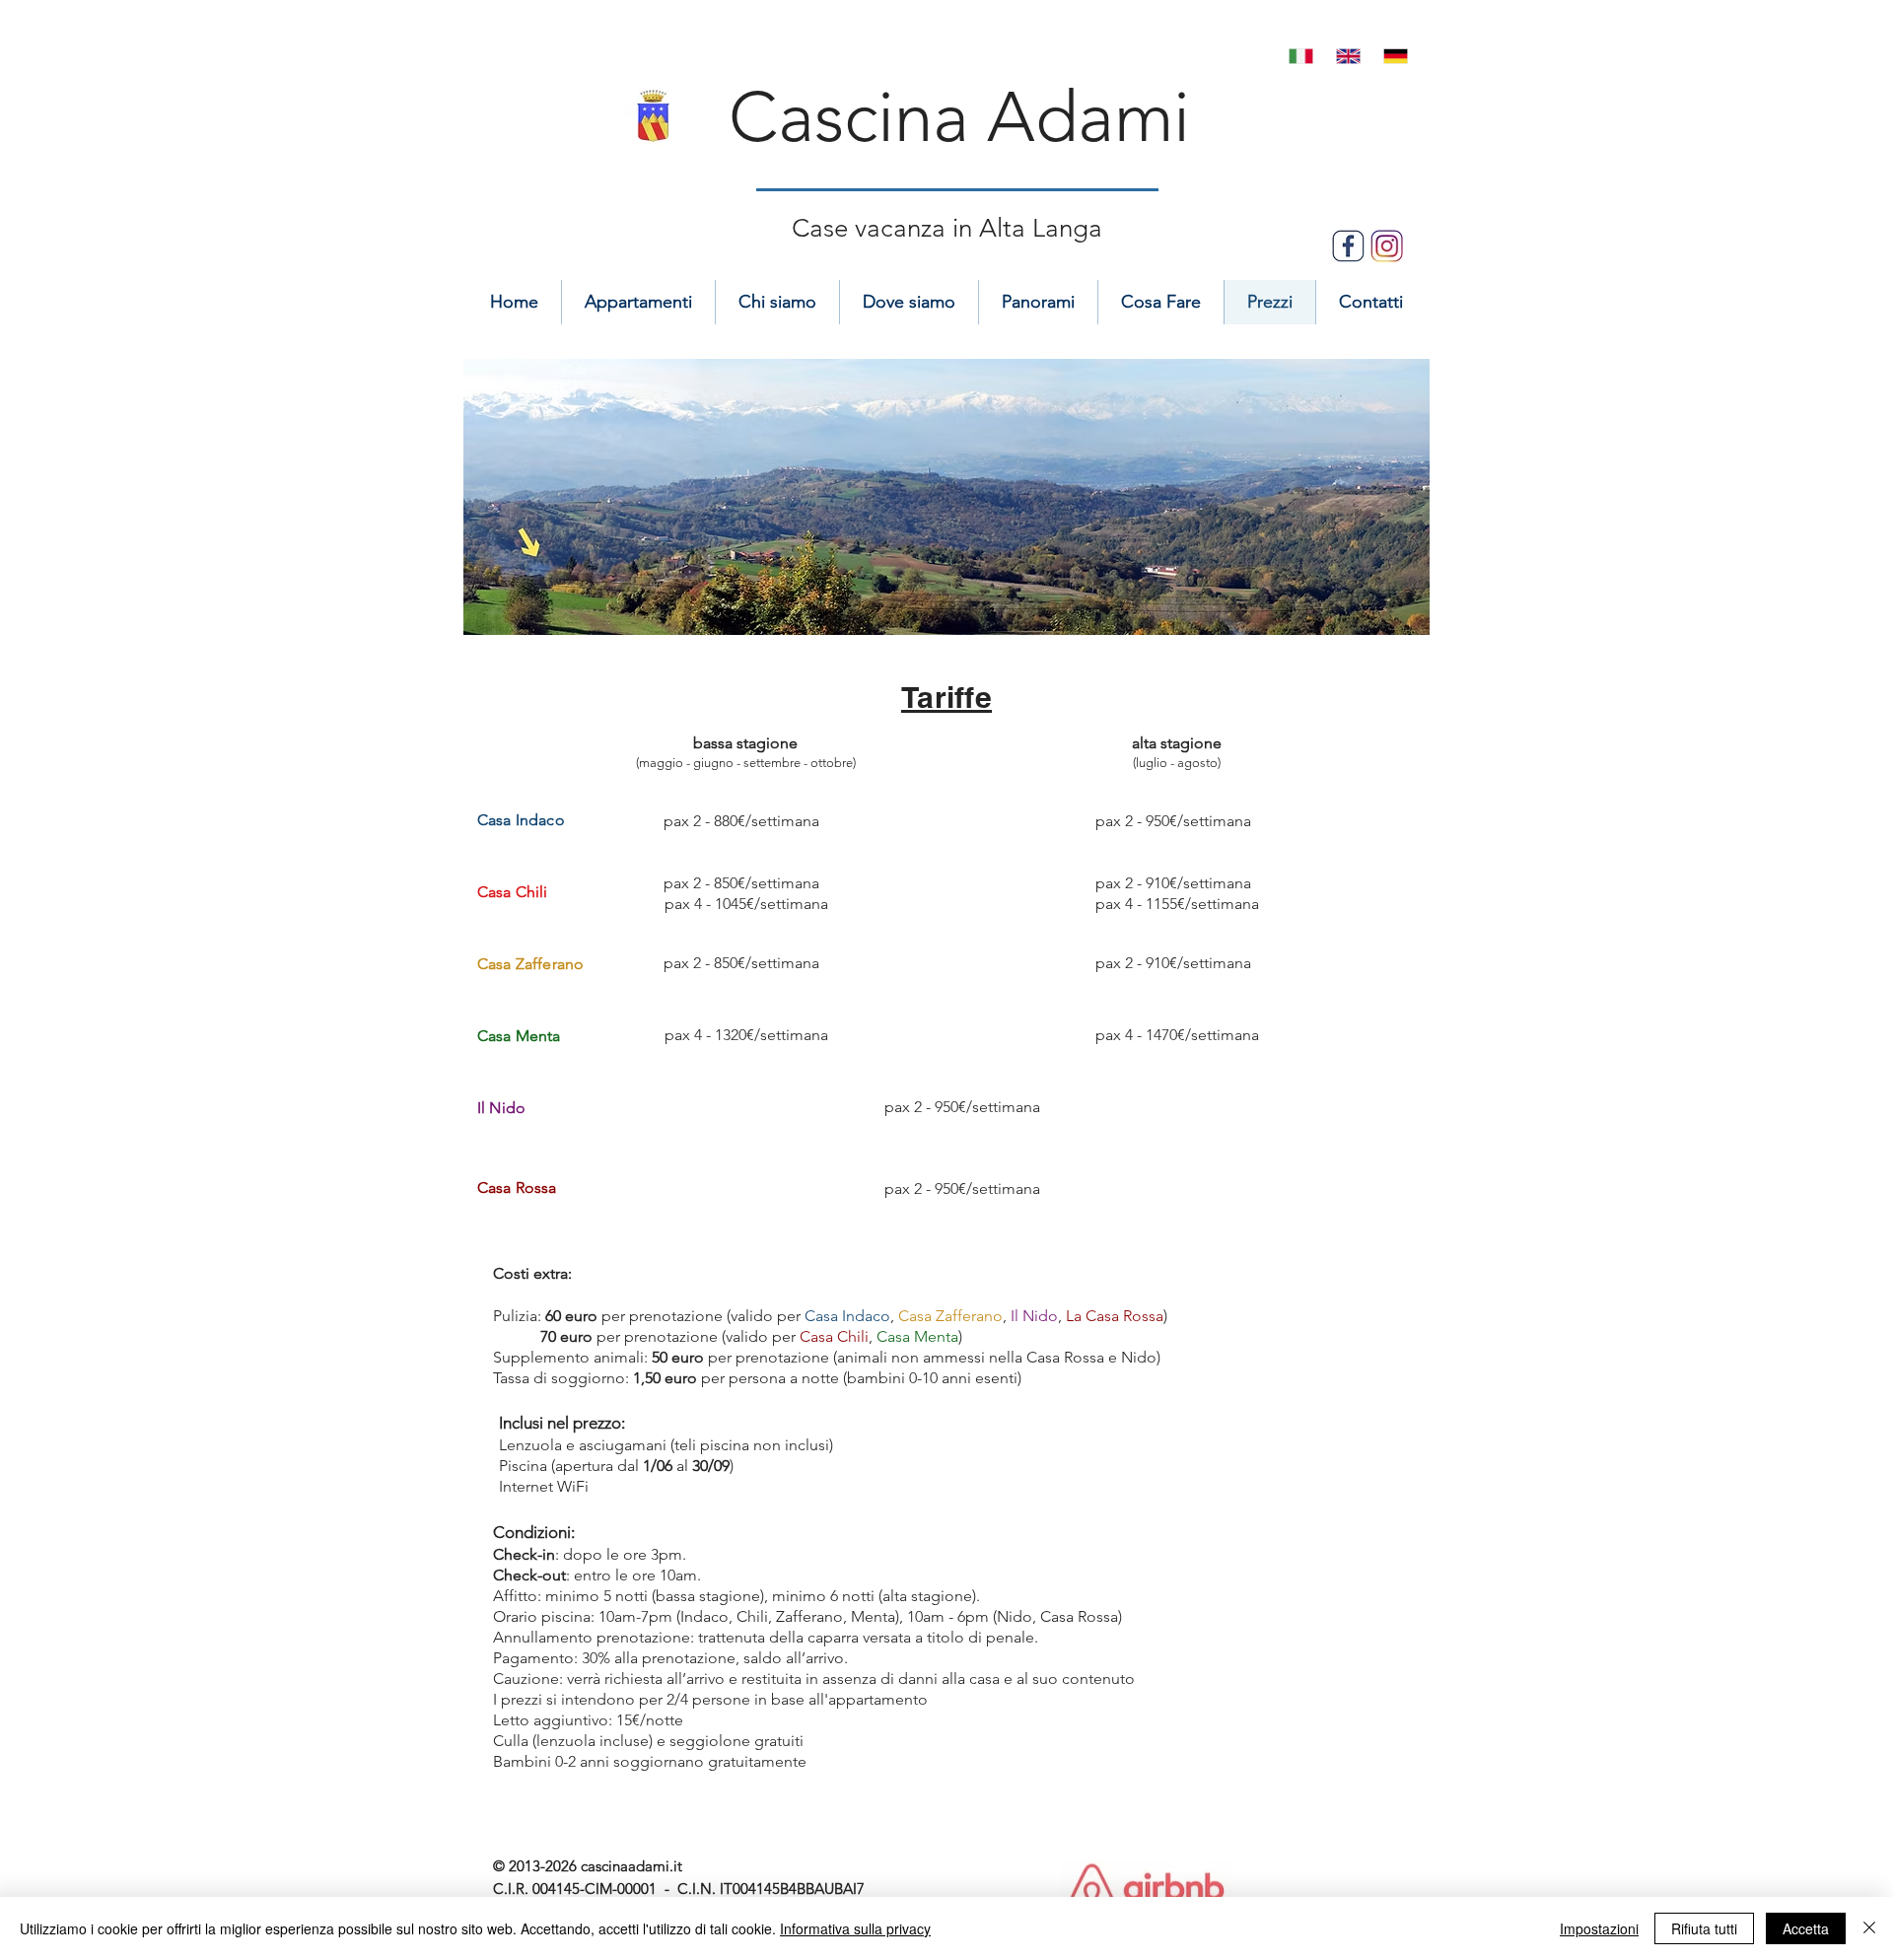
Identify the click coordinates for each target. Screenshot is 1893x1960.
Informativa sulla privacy (855, 1928)
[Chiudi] (1869, 1928)
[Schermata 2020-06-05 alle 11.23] (1387, 246)
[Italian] (1301, 56)
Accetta (1806, 1928)
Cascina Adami (959, 117)
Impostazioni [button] (1599, 1928)
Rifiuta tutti (1704, 1928)
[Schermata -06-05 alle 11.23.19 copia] (1348, 246)
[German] (1395, 56)
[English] (1348, 56)
